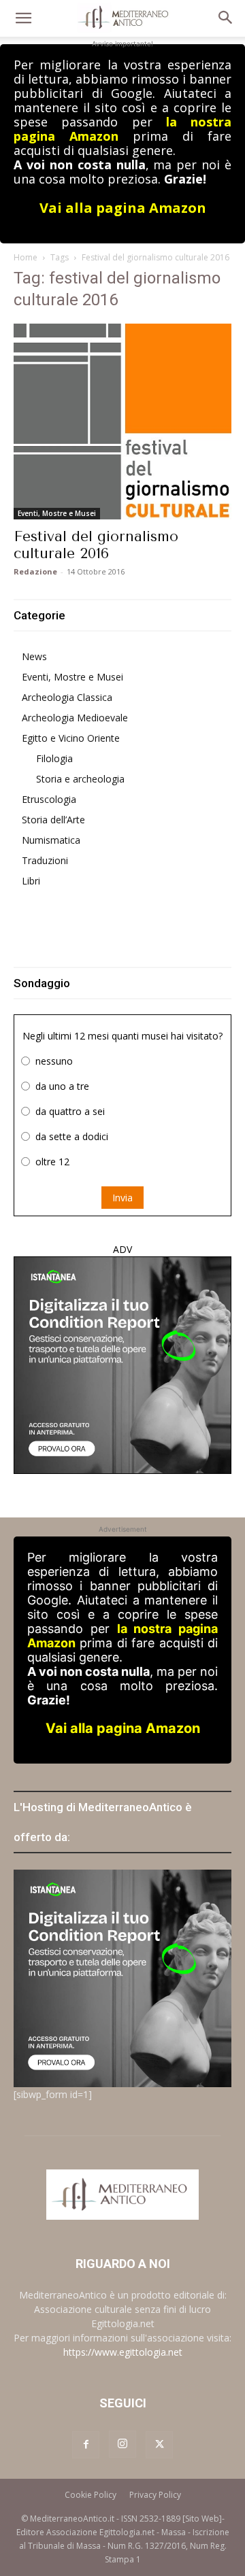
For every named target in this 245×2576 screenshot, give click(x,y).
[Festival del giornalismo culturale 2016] (122, 422)
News (34, 656)
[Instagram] (122, 2444)
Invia (122, 1198)
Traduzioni (45, 860)
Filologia (54, 758)
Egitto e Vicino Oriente (71, 738)
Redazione (35, 571)
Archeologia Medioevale (75, 718)
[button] (23, 18)
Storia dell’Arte (53, 820)
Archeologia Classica (67, 697)
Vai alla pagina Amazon (123, 208)
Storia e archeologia (80, 779)
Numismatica (51, 840)
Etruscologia (49, 799)
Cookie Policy (91, 2495)
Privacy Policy (155, 2495)
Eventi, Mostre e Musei (57, 513)
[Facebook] (86, 2445)
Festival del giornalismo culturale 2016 (96, 545)
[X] (159, 2445)
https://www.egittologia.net (123, 2352)
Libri (31, 881)
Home (26, 257)
